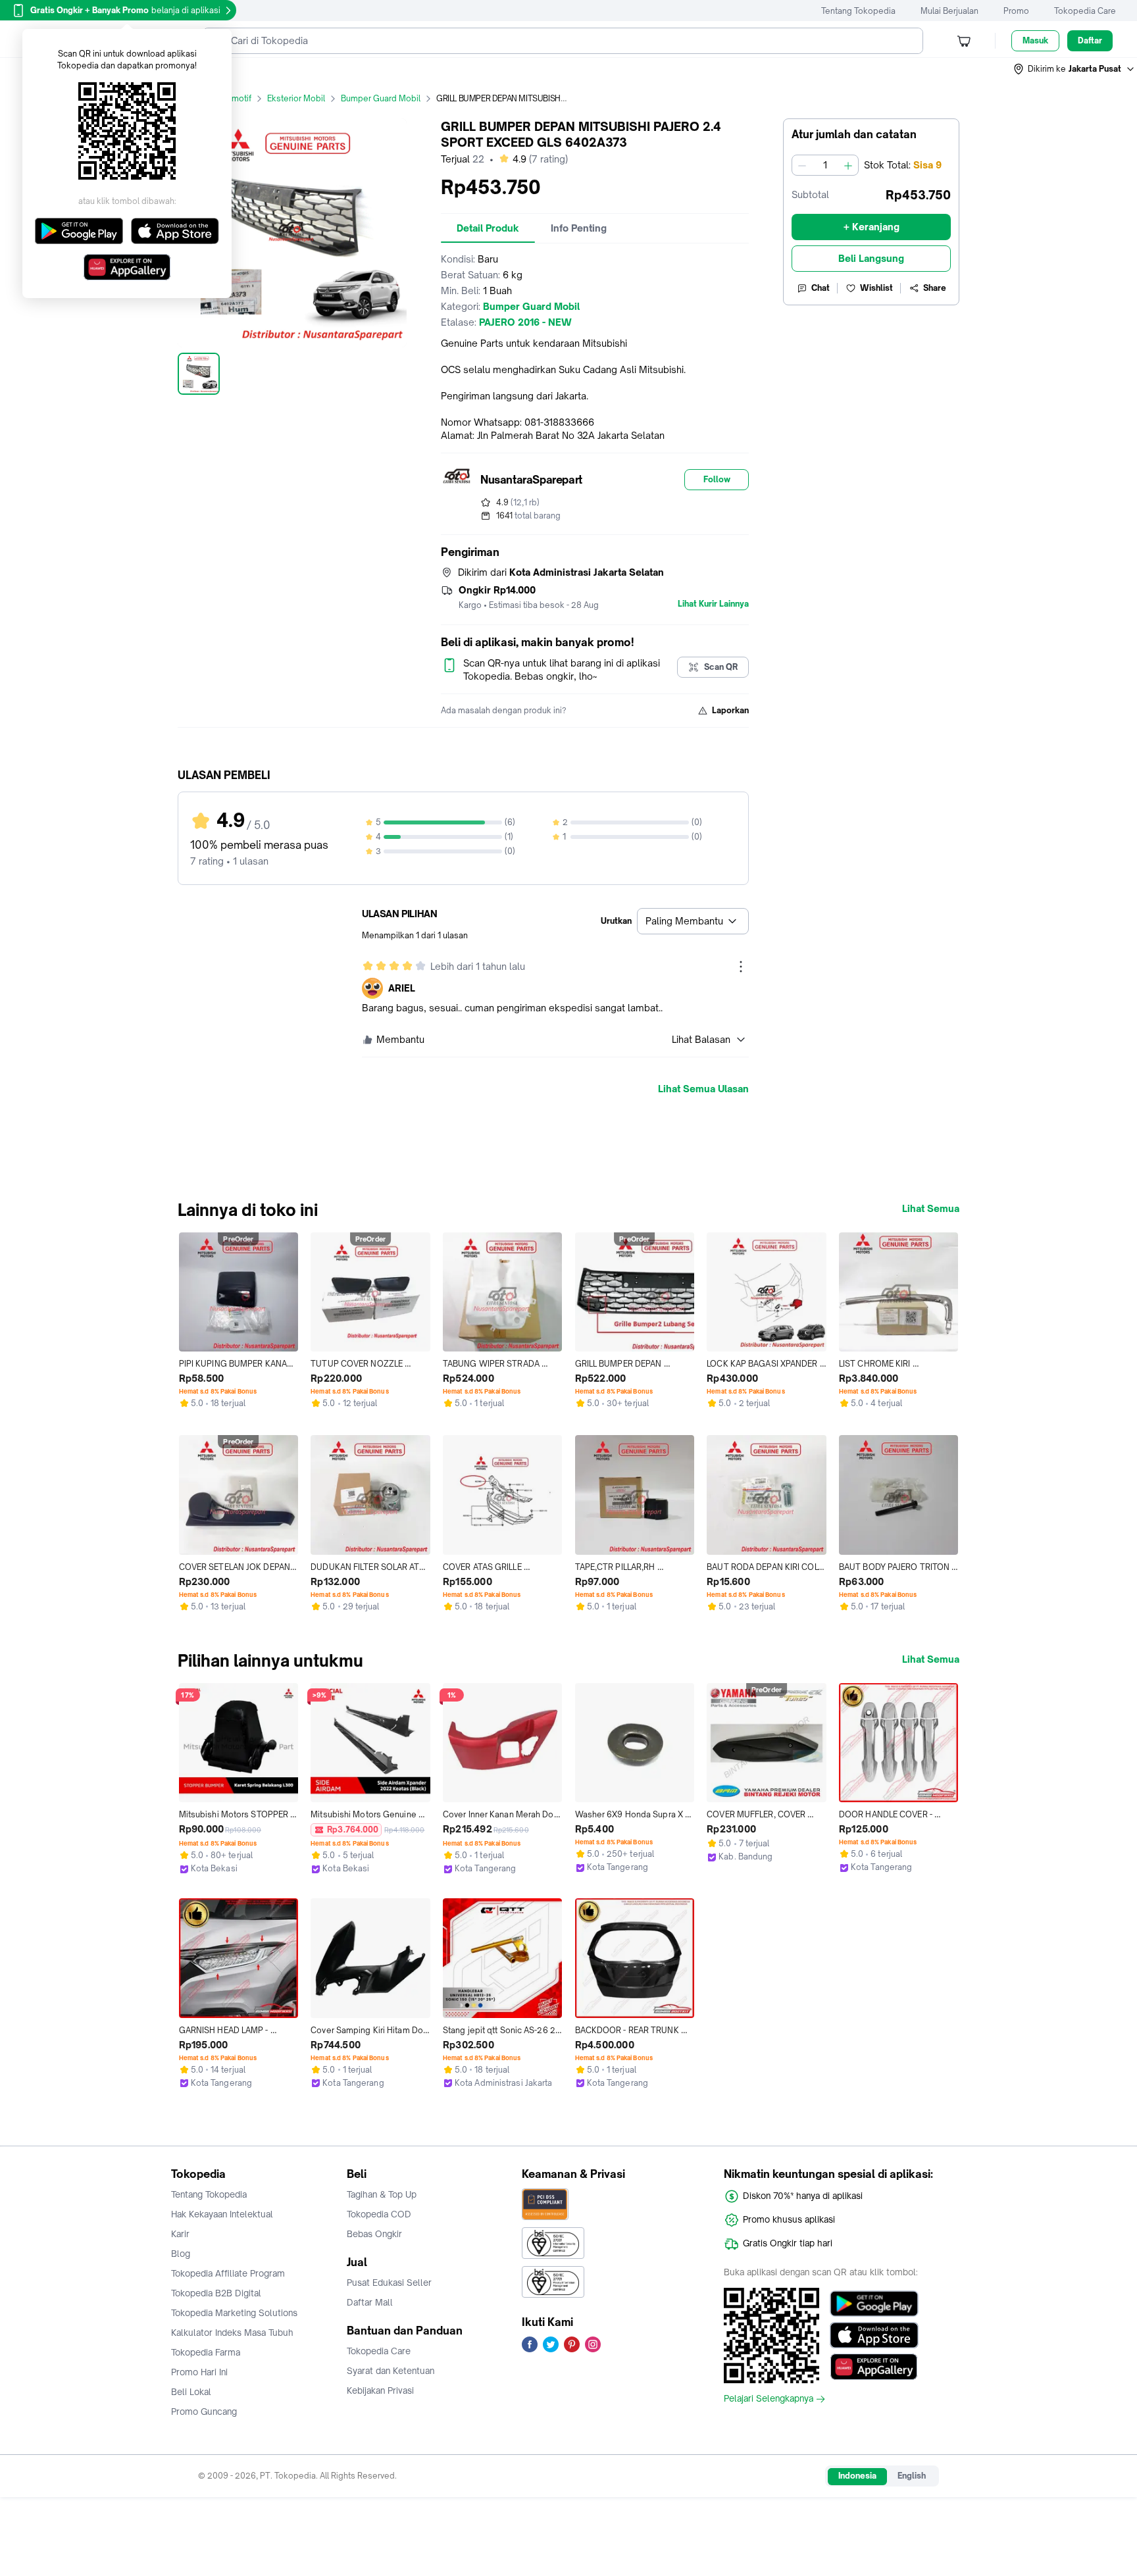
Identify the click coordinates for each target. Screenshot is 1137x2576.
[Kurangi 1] (802, 165)
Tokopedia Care (1085, 11)
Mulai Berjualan (949, 11)
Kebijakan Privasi (380, 2390)
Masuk (1035, 40)
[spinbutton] (825, 165)
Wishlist (876, 288)
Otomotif (234, 98)
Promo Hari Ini (199, 2372)
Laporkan (730, 710)
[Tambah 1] (848, 165)
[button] (1074, 69)
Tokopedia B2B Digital (216, 2293)
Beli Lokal (191, 2392)
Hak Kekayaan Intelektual (222, 2214)
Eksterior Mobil (296, 98)
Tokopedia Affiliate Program (228, 2273)
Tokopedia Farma (206, 2352)
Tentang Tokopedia (858, 11)
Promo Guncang (204, 2412)
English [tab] (912, 2476)
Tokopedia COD (379, 2214)
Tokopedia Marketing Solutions (234, 2313)
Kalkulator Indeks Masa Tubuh (232, 2333)
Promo (1016, 11)
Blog (181, 2254)
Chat (821, 288)
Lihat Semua (931, 1209)
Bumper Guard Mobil (381, 98)
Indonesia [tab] (857, 2476)
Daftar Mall (370, 2302)
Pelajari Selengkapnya (769, 2399)
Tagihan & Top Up (382, 2194)
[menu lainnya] (741, 967)
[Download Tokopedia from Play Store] (874, 2304)
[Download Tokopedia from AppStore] (874, 2335)
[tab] (488, 228)
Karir (180, 2234)
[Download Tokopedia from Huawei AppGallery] (874, 2367)
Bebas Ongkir (374, 2234)
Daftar (1090, 40)
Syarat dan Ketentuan (391, 2371)
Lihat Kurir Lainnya (713, 604)
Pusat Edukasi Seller (389, 2283)
